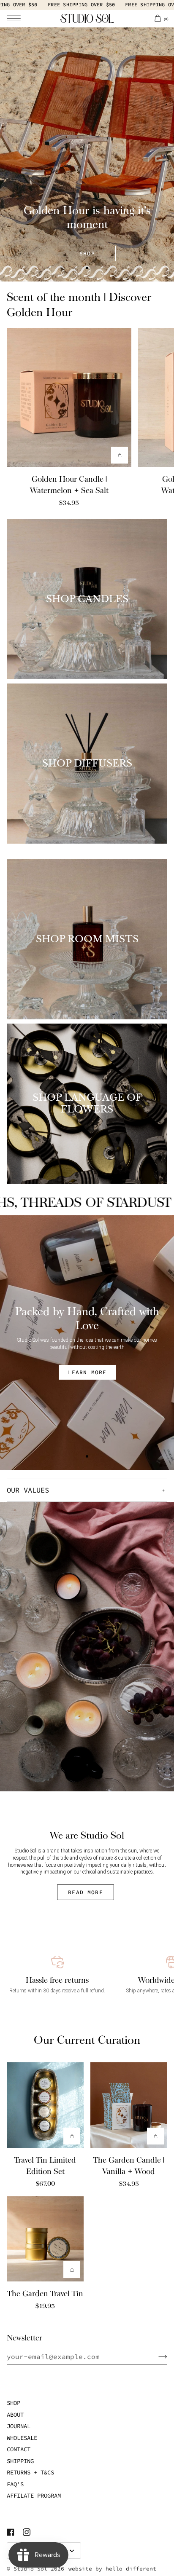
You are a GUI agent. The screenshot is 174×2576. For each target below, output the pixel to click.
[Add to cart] (72, 2136)
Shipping (20, 2461)
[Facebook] (11, 2532)
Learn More (87, 1372)
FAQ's (15, 2484)
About (15, 2415)
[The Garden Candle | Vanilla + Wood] (129, 2105)
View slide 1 (87, 268)
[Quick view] (120, 455)
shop (87, 253)
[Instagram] (27, 2532)
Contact (19, 2449)
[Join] (156, 2356)
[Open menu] (19, 18)
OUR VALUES (28, 1490)
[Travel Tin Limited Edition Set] (45, 2105)
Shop (14, 2403)
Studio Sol (30, 2569)
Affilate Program (34, 2496)
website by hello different (112, 2569)
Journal (19, 2426)
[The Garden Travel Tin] (45, 2239)
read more (86, 1892)
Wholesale (22, 2438)
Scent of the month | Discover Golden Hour (79, 305)
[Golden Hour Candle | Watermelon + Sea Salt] (69, 397)
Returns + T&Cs (30, 2472)
